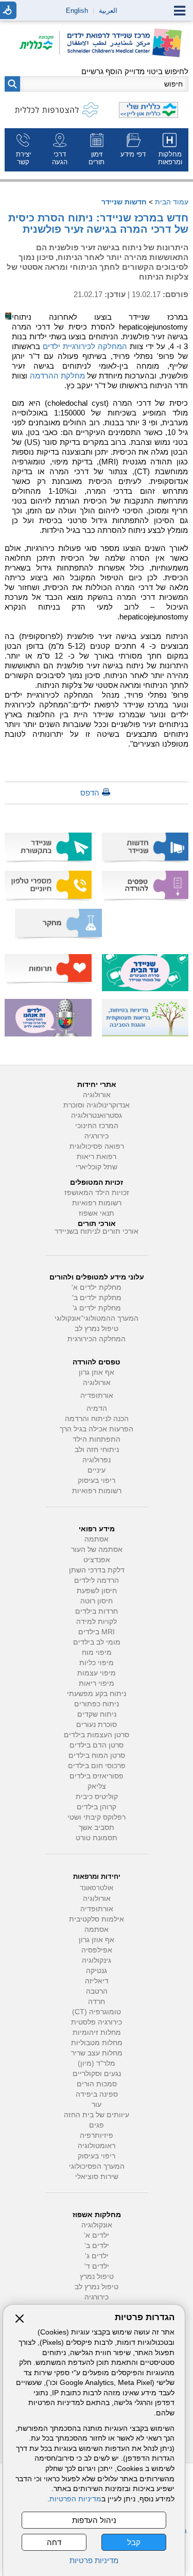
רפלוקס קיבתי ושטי (97, 1817)
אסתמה (97, 1539)
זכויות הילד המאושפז (97, 1193)
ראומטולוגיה (97, 2146)
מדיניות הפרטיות (75, 2499)
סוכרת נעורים (97, 1725)
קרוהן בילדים (97, 1807)
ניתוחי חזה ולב (97, 1450)
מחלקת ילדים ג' (97, 1308)
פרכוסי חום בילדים (97, 1766)
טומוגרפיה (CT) (97, 2012)
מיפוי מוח (97, 1653)
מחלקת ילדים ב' (97, 1298)
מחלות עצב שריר (97, 2053)
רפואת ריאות (97, 1157)
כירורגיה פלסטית (97, 2022)
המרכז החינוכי (97, 1126)
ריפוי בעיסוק (97, 1481)
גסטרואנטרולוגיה (97, 1116)
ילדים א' (97, 2235)
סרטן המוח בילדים (97, 1756)
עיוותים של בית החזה (97, 2115)
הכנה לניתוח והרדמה (97, 1419)
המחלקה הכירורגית (97, 1339)
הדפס (90, 793)
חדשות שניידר (124, 202)
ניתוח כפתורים (97, 1704)
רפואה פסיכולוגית (97, 1146)
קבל (134, 2542)
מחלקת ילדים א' (97, 1287)
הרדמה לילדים (97, 1580)
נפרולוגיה (97, 1460)
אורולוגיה (97, 1095)
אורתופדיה (97, 1396)
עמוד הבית (172, 202)
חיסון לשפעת (97, 1591)
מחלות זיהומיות (97, 2033)
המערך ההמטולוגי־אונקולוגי (97, 1318)
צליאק (97, 1786)
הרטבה (97, 1991)
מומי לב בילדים (97, 1642)
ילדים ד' (97, 2266)
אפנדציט (97, 1560)
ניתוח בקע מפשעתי (97, 1694)
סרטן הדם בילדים (97, 1745)
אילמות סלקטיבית (97, 1919)
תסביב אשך (97, 1828)
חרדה (97, 2002)
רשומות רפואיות (97, 1203)
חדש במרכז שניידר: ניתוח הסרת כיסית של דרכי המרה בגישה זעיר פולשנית (98, 223)
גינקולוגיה (97, 1960)
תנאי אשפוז (97, 1213)
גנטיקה (97, 1971)
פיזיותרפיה (97, 2136)
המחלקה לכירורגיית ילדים (85, 346)
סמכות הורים (97, 2084)
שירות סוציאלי (97, 2177)
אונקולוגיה (97, 2225)
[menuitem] (170, 150)
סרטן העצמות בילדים (97, 1735)
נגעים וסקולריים (97, 2074)
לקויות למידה (97, 1622)
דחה (54, 2542)
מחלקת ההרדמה (57, 376)
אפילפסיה (97, 1950)
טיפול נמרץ (97, 2277)
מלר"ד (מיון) (97, 2063)
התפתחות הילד (97, 1439)
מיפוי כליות (97, 1663)
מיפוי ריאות (97, 1683)
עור (97, 2105)
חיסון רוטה (97, 1601)
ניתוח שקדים (97, 1714)
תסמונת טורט (97, 1838)
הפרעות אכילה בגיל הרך (97, 1429)
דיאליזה (97, 1981)
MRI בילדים (97, 1632)
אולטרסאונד (97, 1888)
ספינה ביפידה (97, 2094)
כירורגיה (97, 1136)
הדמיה (97, 1408)
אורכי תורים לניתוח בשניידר (97, 1231)
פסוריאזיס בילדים (97, 1776)
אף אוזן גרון (97, 1372)
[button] (12, 84)
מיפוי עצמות (97, 1673)
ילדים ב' (97, 2246)
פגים (97, 2125)
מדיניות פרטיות (94, 2560)
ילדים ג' (97, 2256)
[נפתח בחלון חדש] (40, 44)
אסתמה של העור (97, 1550)
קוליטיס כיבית (97, 1797)
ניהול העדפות (94, 2520)
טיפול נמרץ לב (97, 1329)
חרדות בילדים (97, 1611)
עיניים (97, 1470)
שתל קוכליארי (97, 1167)
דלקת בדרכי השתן (97, 1570)
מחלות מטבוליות (97, 2043)
